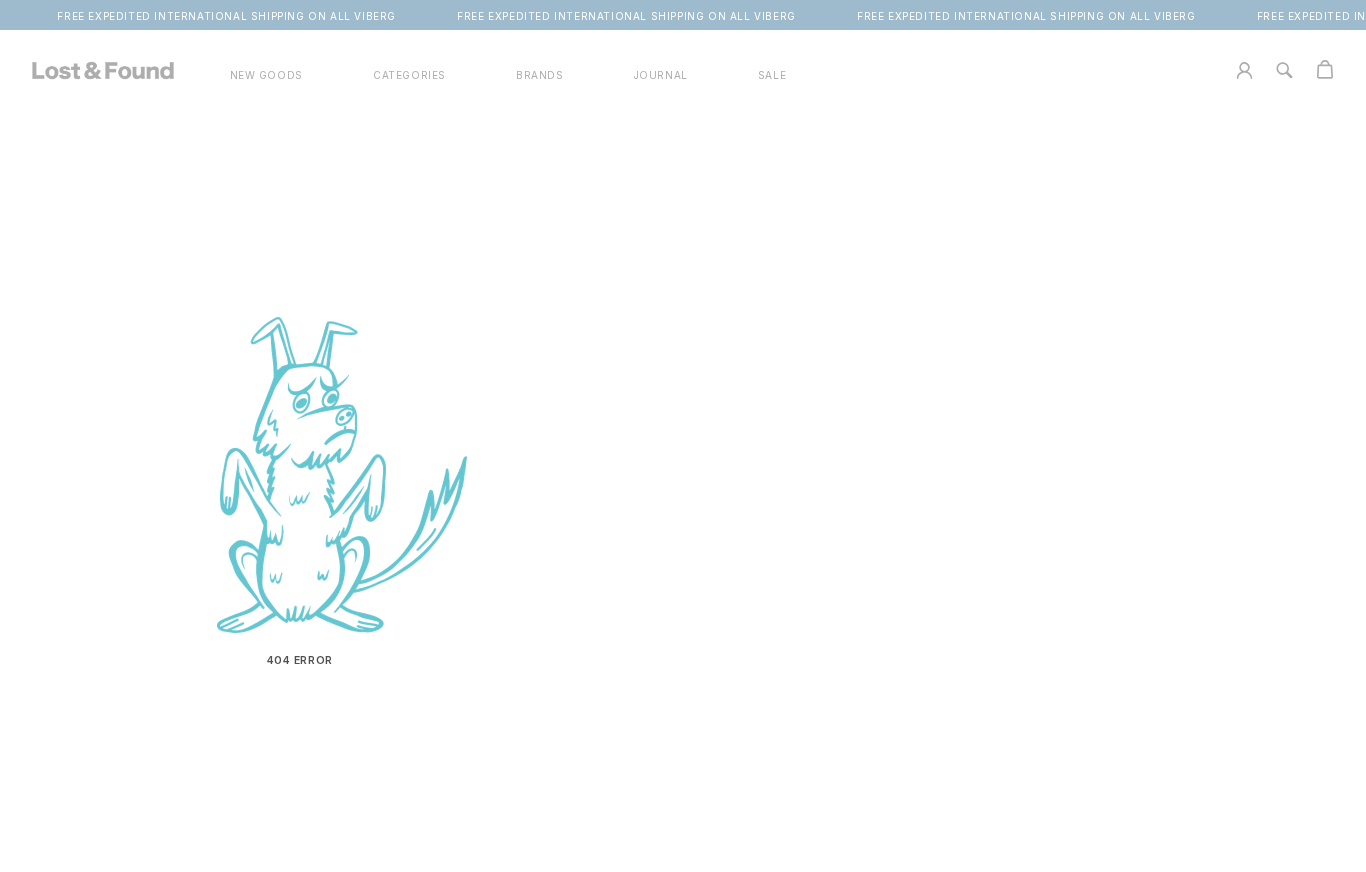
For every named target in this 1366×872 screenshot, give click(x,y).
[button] (409, 75)
